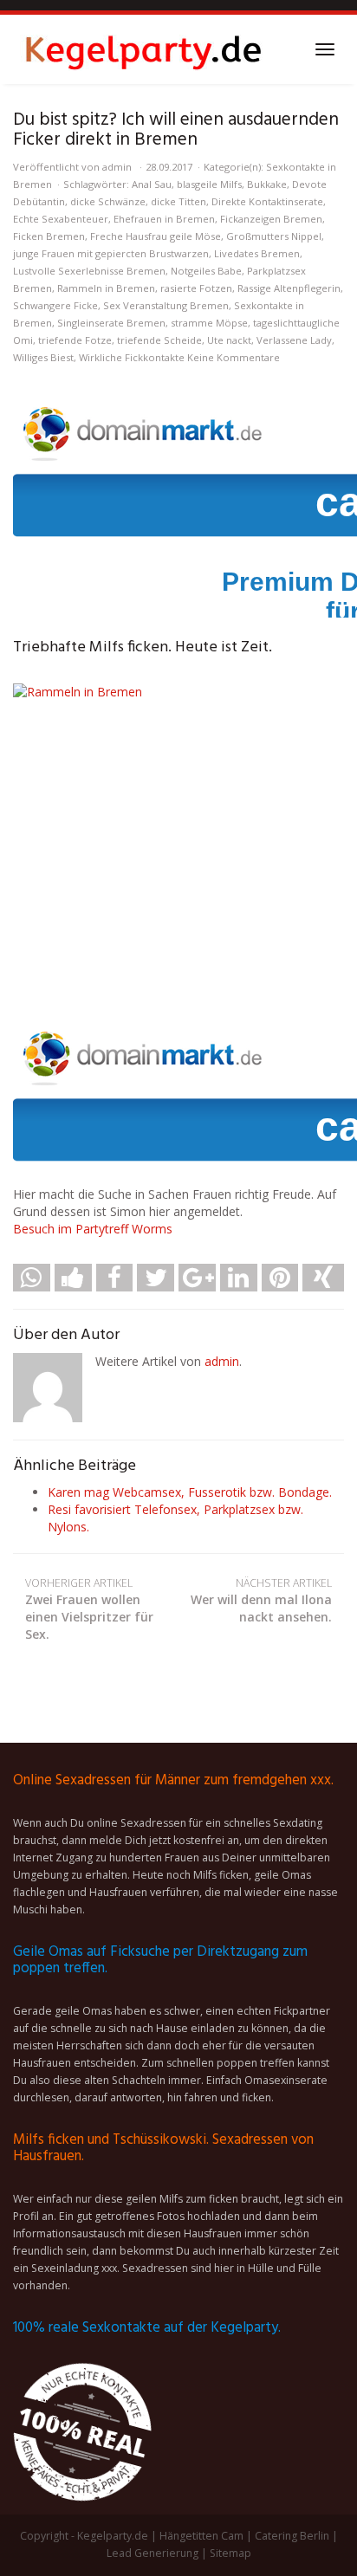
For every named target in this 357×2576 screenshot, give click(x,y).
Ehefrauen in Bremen (164, 219)
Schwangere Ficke (55, 305)
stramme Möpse (209, 323)
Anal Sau (152, 184)
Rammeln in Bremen (106, 288)
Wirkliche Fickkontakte (132, 357)
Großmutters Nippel (274, 236)
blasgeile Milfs (209, 184)
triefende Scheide (159, 340)
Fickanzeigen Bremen (271, 219)
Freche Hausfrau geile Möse (156, 236)
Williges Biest (43, 357)
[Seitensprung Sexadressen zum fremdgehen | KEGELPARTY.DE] (143, 49)
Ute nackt (229, 340)
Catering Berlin (292, 2536)
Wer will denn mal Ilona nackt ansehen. (261, 1600)
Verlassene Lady (294, 340)
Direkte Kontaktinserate (267, 201)
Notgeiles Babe (206, 271)
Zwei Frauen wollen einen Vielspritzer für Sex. (89, 1609)
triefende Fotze (75, 340)
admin (117, 167)
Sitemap (230, 2553)
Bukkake (267, 184)
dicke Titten (178, 201)
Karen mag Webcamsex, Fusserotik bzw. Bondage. (190, 1492)
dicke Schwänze (108, 201)
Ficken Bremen (49, 236)
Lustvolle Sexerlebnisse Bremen (89, 271)
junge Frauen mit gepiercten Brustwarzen (111, 253)
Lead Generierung (153, 2553)
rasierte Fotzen (196, 288)
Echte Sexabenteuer (61, 219)
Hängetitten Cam (201, 2536)
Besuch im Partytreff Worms (93, 1229)
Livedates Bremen (257, 253)
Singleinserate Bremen (111, 323)
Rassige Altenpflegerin (289, 288)
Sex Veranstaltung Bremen (166, 305)
